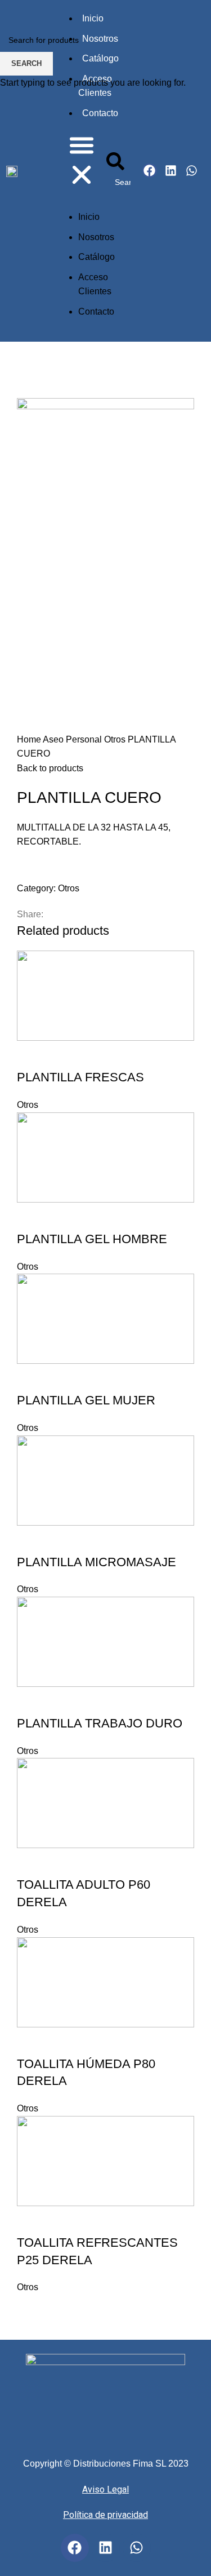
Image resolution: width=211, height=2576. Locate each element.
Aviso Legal (105, 2489)
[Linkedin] (106, 2548)
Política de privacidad (105, 2515)
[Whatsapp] (137, 2548)
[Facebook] (75, 2548)
